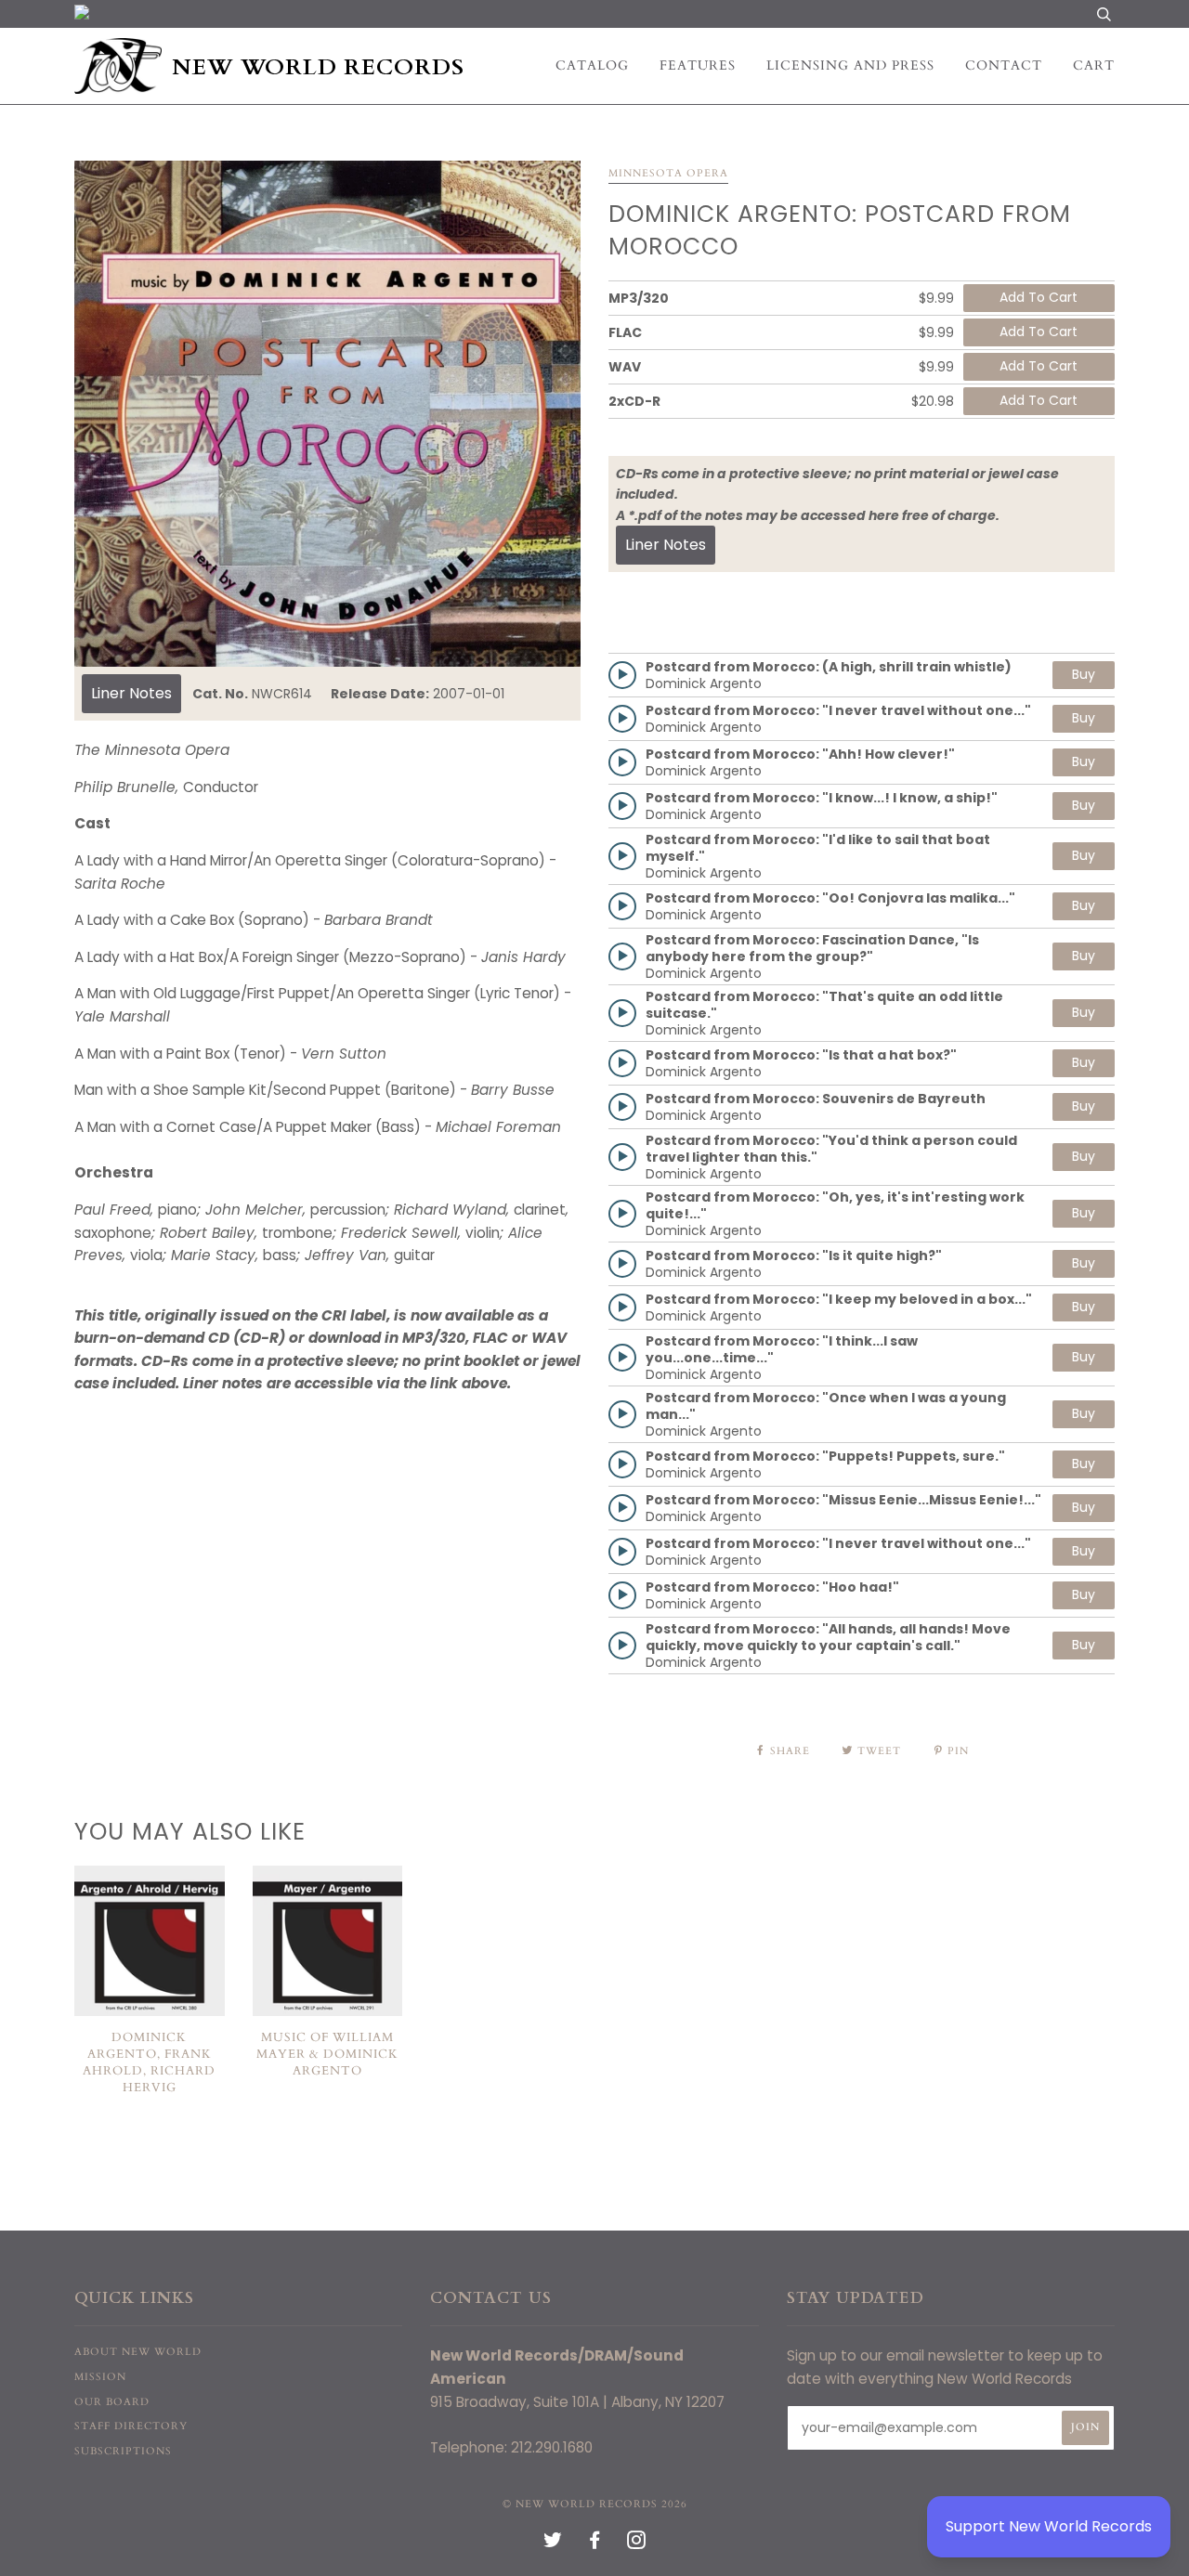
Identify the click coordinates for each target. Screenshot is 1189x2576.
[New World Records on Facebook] (595, 2544)
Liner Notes (131, 693)
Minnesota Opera (668, 173)
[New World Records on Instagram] (637, 2544)
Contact (1004, 65)
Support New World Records (1049, 2526)
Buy (1084, 674)
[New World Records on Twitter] (553, 2544)
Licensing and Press (850, 65)
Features (698, 65)
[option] (327, 414)
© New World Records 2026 (595, 2504)
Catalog (592, 65)
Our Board (112, 2402)
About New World (138, 2352)
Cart (1094, 65)
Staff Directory (131, 2426)
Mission (100, 2377)
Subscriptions (123, 2451)
